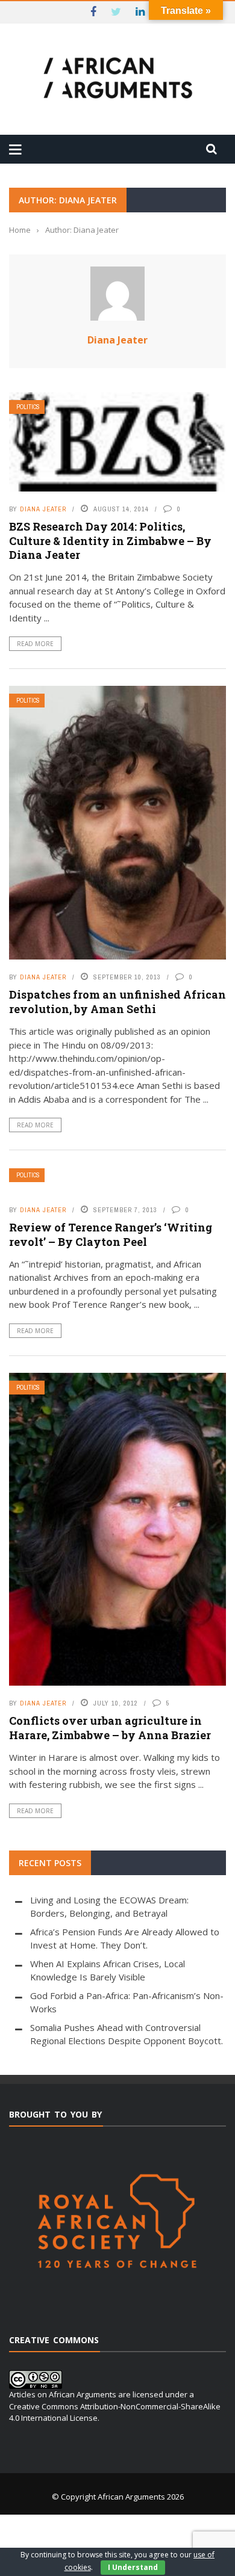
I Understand (133, 2567)
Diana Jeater (117, 340)
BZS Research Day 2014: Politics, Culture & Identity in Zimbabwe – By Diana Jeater (110, 541)
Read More (35, 644)
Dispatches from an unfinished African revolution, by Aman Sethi (117, 1001)
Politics (28, 407)
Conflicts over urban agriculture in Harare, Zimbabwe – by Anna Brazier (110, 1727)
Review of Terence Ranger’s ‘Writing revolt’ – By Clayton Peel (111, 1234)
